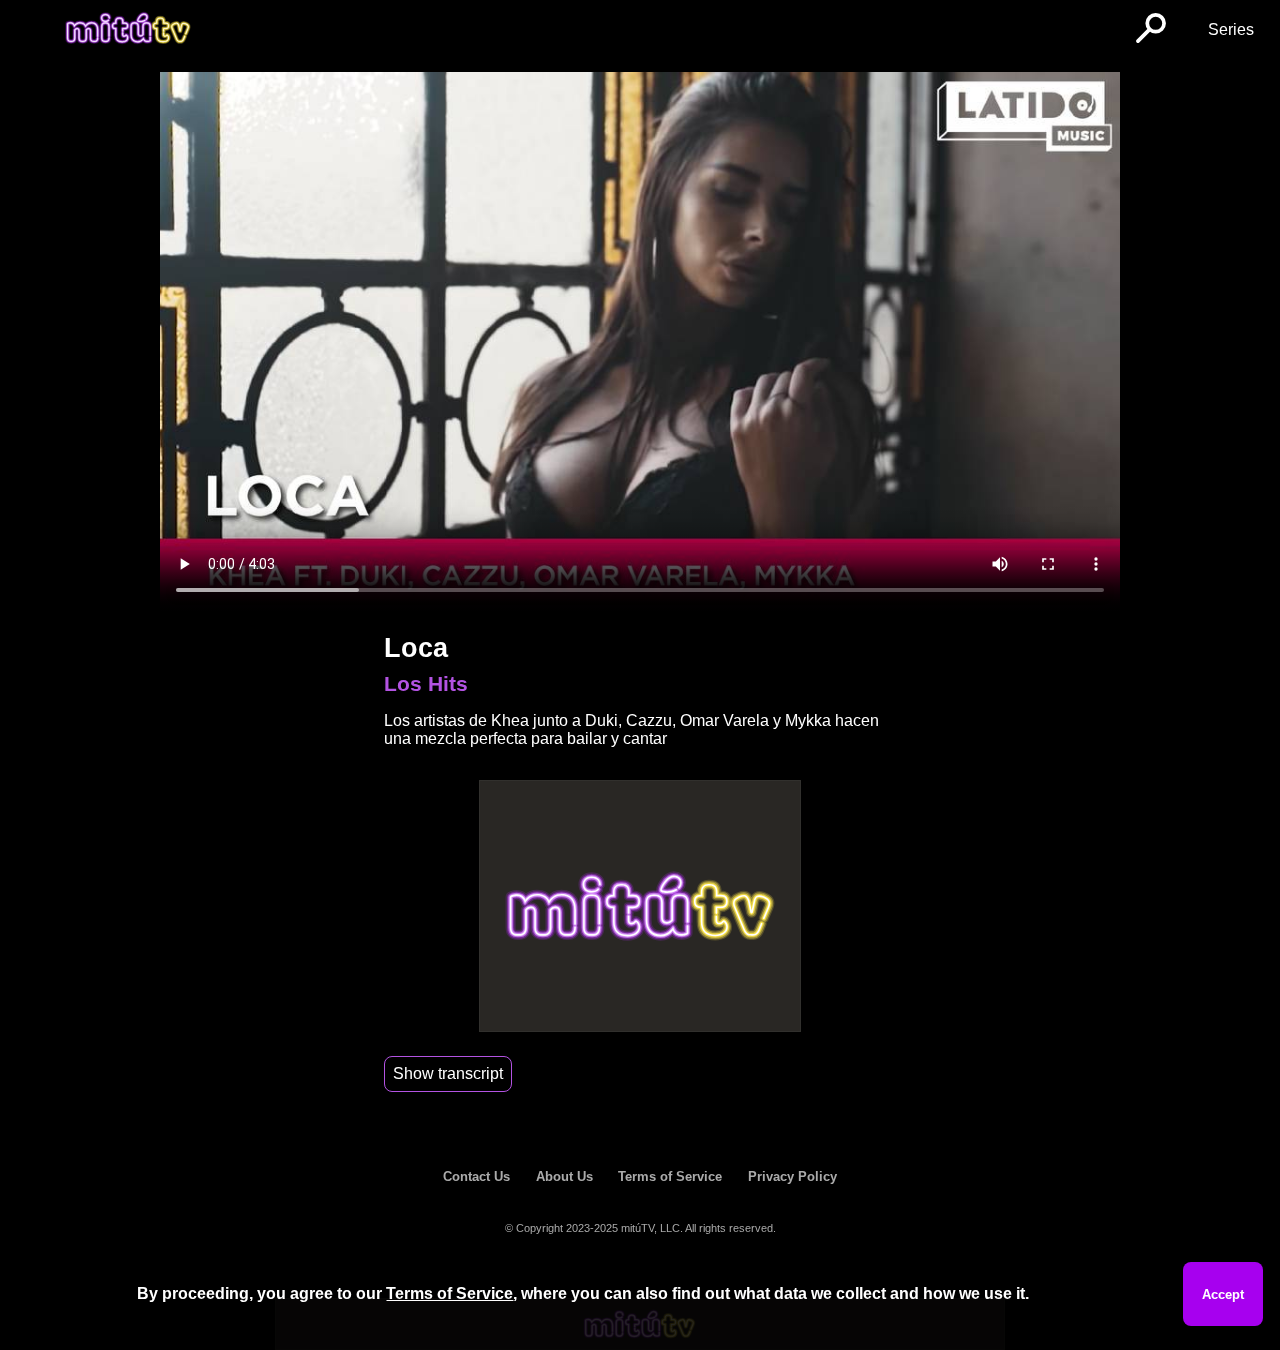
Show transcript (448, 1073)
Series (1231, 29)
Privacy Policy (792, 1176)
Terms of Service (670, 1176)
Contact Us (476, 1176)
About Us (564, 1176)
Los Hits (426, 683)
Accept (1223, 1294)
